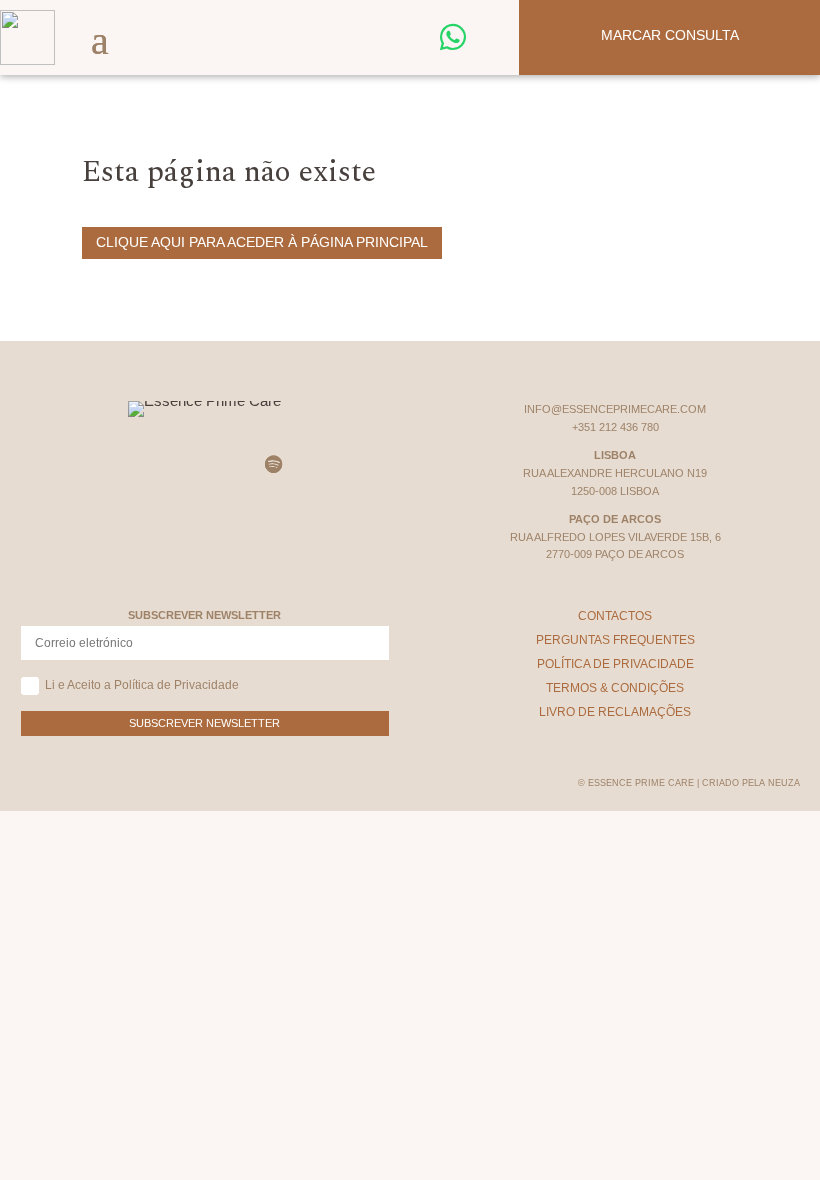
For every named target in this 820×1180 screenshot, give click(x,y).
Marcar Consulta (670, 35)
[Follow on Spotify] (274, 465)
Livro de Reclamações (615, 712)
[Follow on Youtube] (228, 465)
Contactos (615, 616)
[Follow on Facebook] (182, 465)
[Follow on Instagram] (136, 465)
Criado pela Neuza (751, 783)
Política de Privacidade (615, 664)
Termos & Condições (615, 688)
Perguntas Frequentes (615, 640)
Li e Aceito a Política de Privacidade (142, 685)
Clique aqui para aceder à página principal (262, 242)
